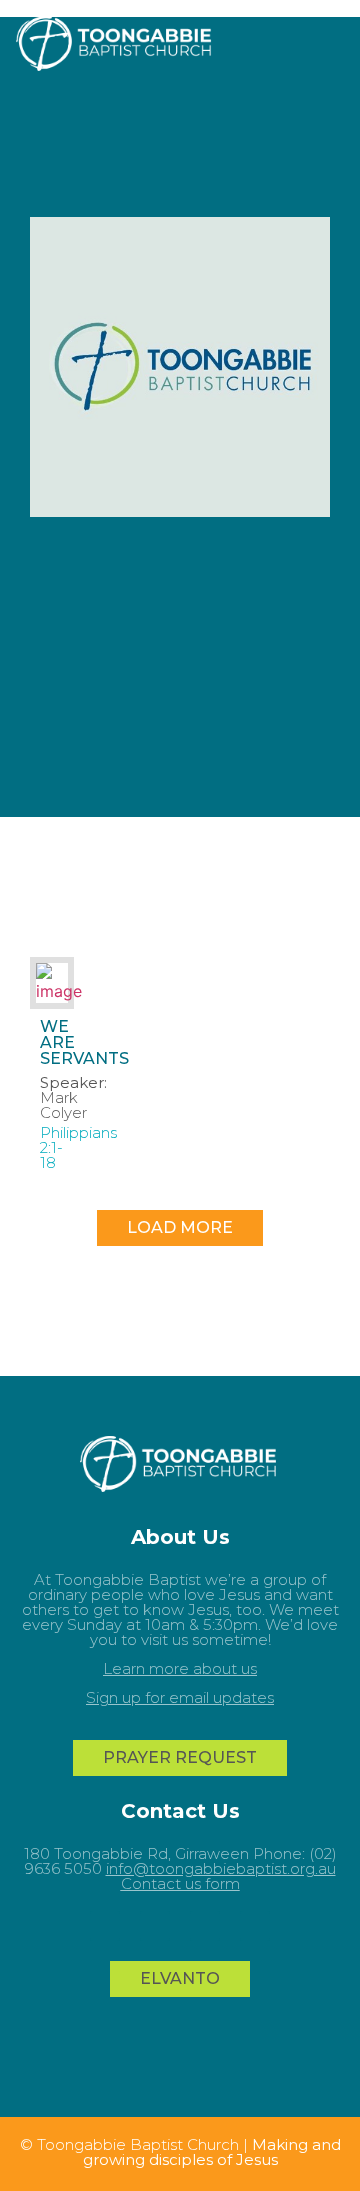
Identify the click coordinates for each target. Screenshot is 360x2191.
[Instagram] (205, 1926)
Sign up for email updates (180, 1697)
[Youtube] (105, 1926)
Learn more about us (180, 1668)
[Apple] (255, 1926)
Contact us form (180, 1883)
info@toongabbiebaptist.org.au (221, 1868)
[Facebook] (155, 1926)
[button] (339, 40)
